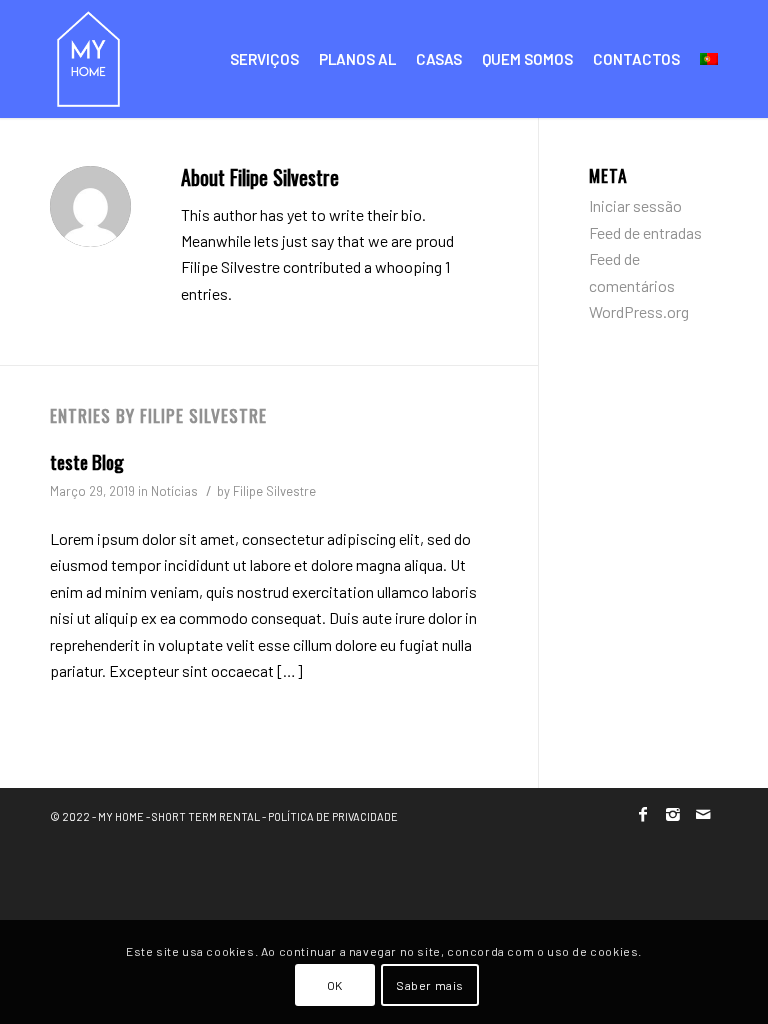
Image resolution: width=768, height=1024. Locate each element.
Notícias (174, 491)
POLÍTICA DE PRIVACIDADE (333, 816)
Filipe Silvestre (274, 491)
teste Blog (87, 461)
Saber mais (430, 985)
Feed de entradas (645, 232)
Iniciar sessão (635, 205)
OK (335, 985)
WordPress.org (639, 311)
